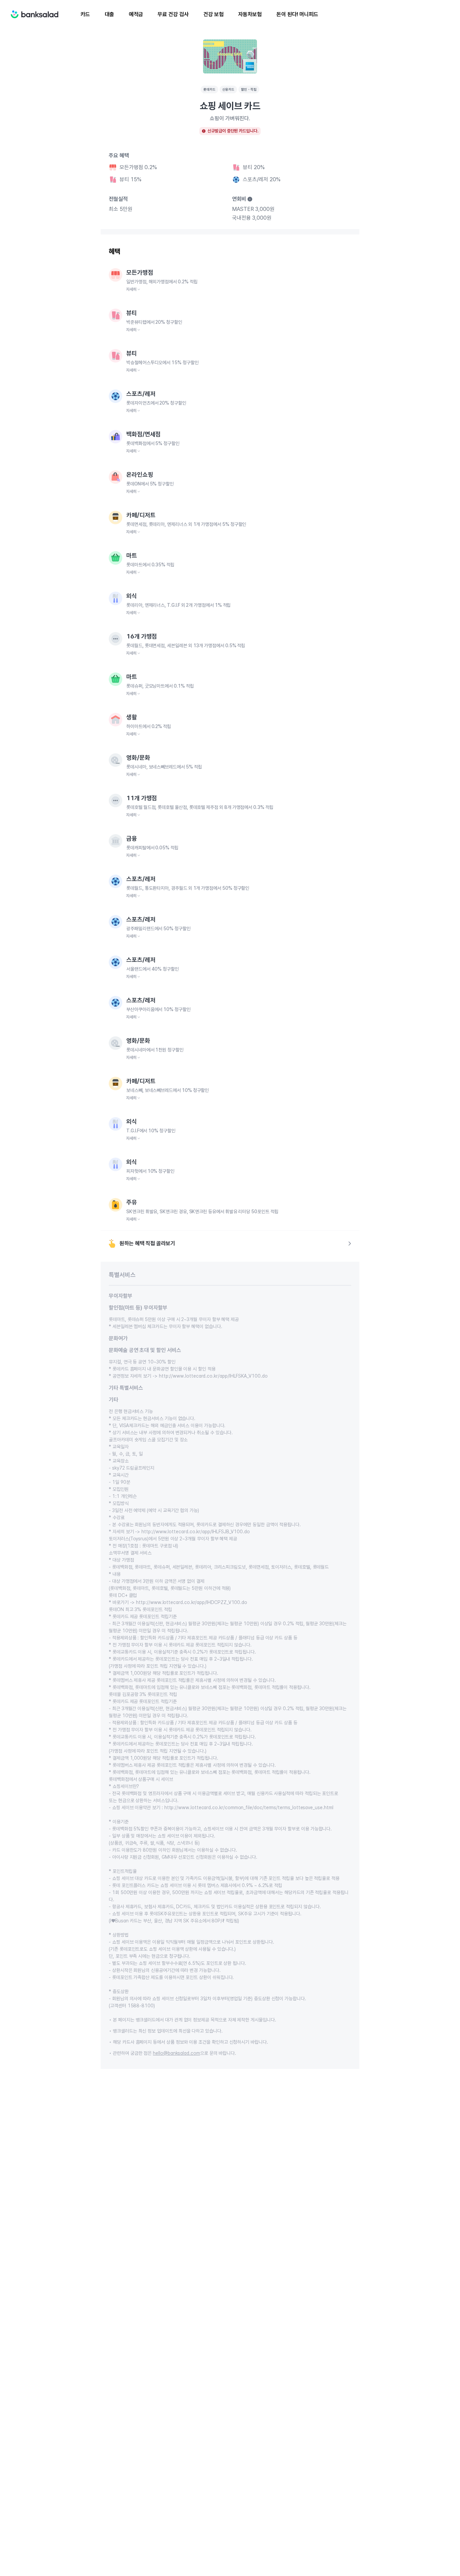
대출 (109, 14)
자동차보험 (250, 14)
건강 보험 (213, 14)
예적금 (136, 14)
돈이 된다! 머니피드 (297, 14)
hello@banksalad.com (176, 2053)
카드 (85, 14)
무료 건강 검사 (173, 14)
